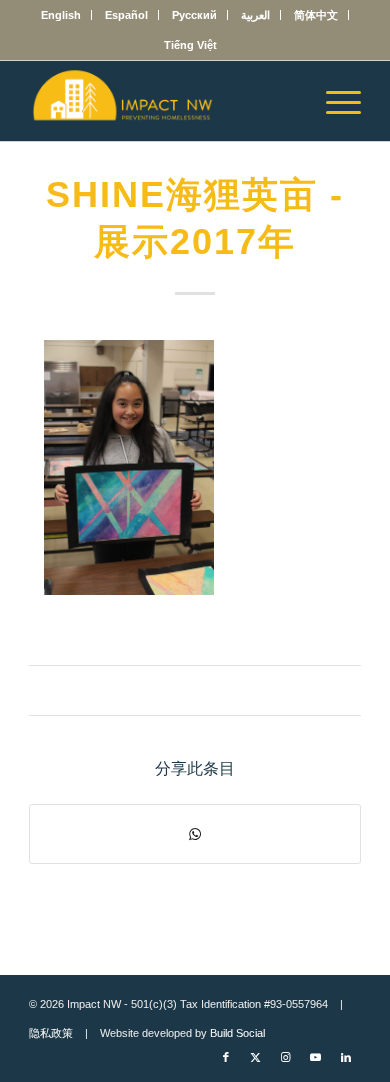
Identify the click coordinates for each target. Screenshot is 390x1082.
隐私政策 (51, 1033)
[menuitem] (61, 15)
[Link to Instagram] (286, 1057)
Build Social (237, 1033)
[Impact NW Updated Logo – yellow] (161, 101)
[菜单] (333, 101)
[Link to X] (256, 1057)
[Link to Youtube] (316, 1057)
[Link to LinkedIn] (346, 1057)
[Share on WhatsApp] (195, 834)
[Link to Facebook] (226, 1057)
